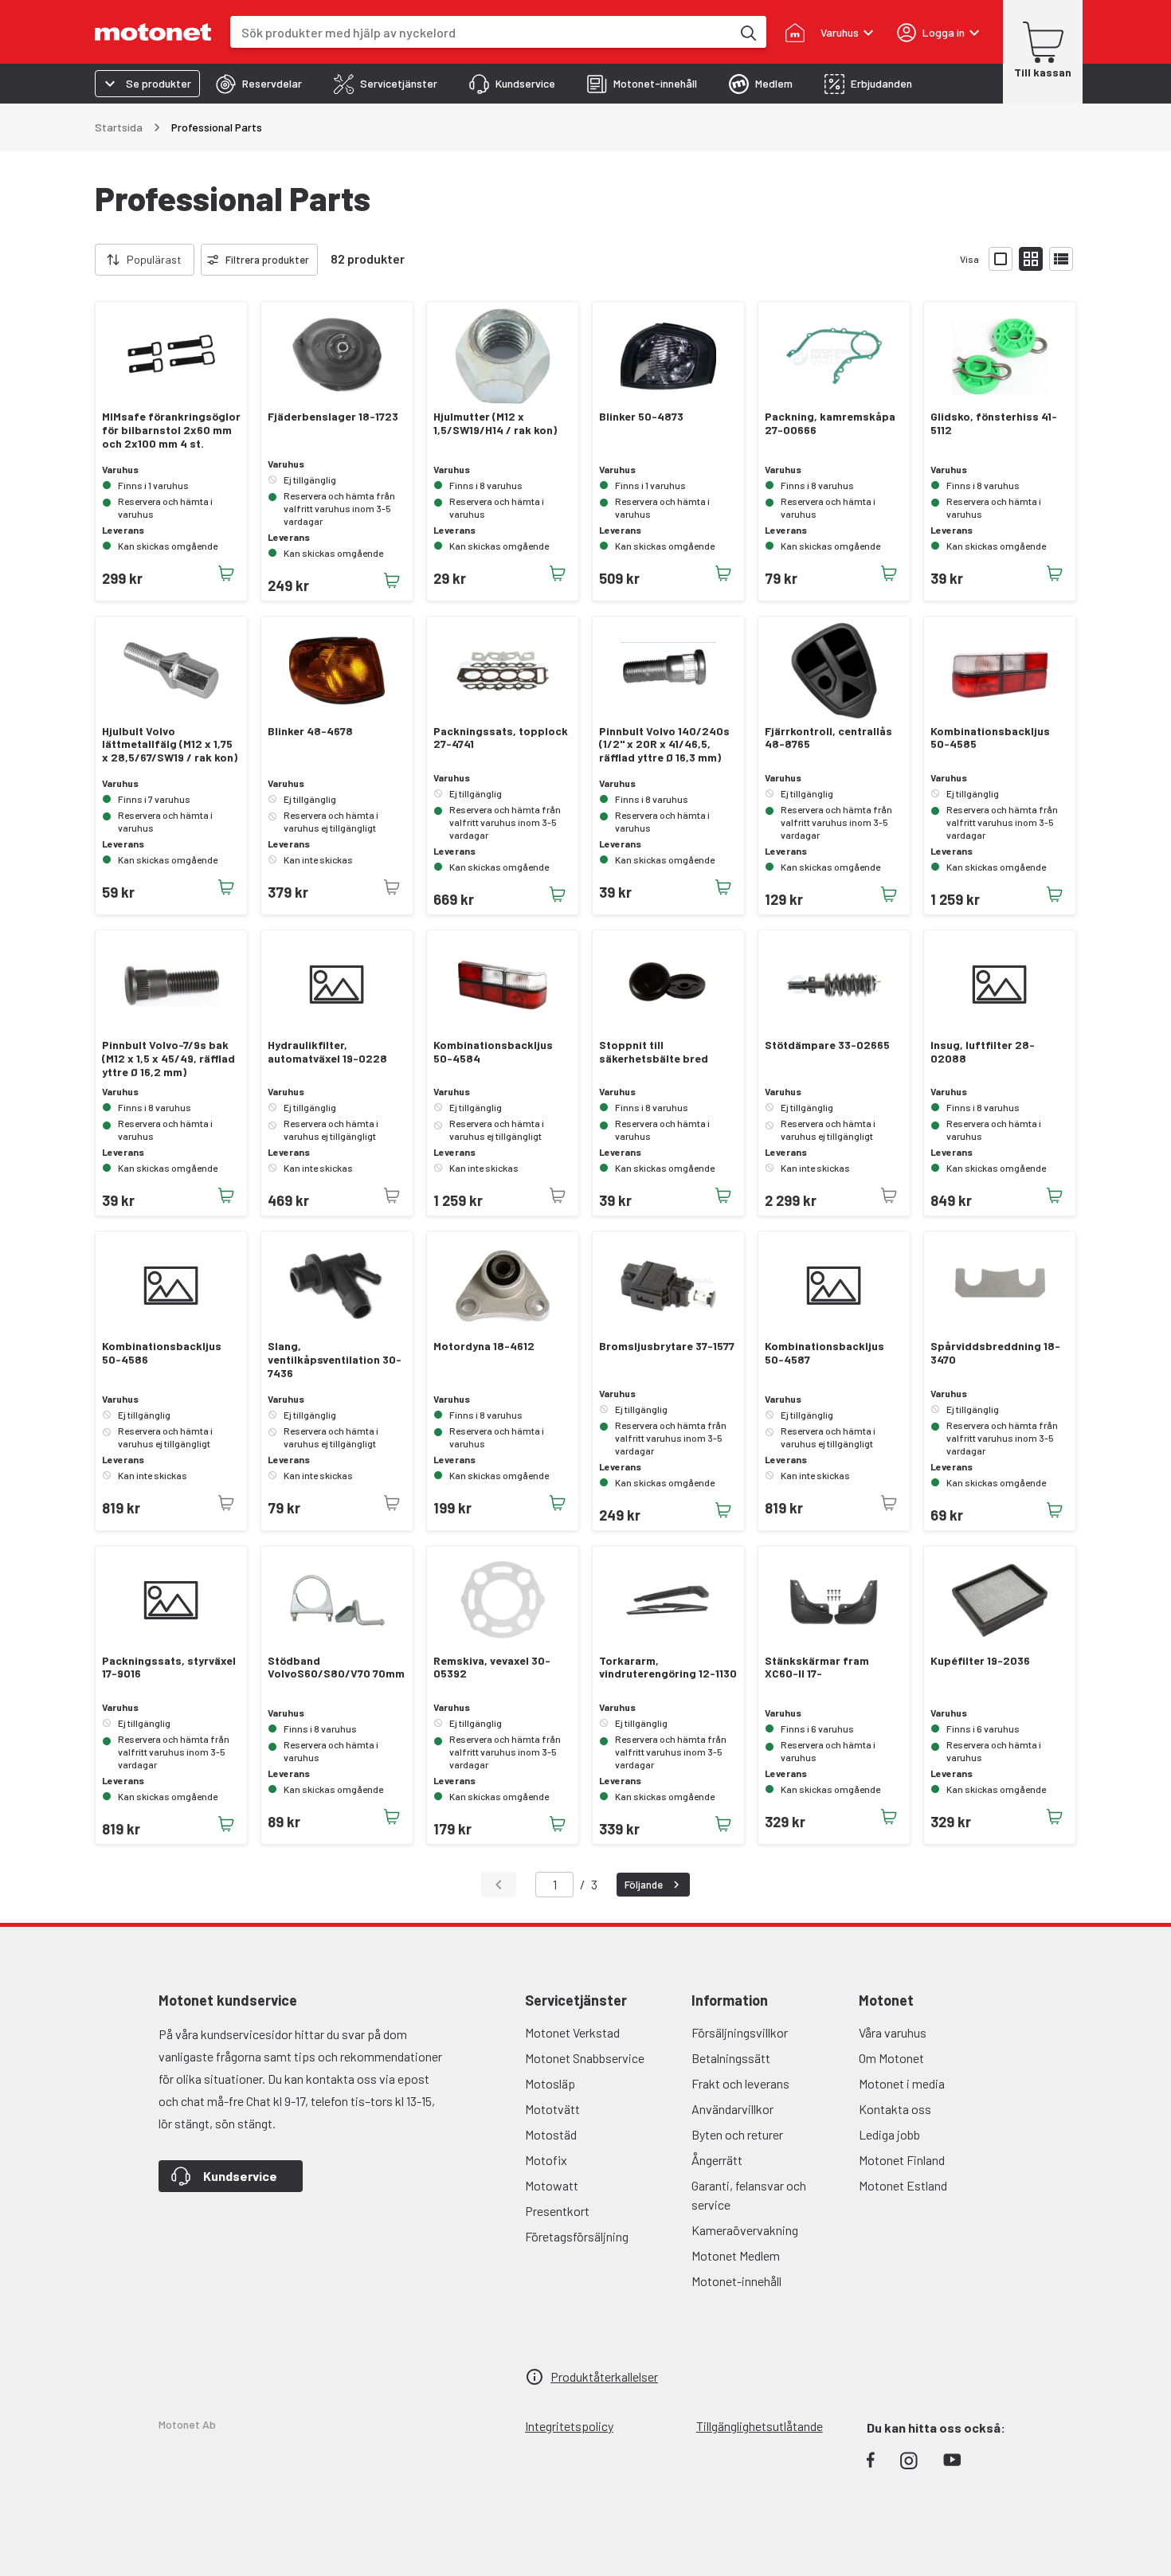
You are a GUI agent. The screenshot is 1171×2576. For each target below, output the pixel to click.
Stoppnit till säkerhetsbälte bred (654, 1052)
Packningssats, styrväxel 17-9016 (169, 1668)
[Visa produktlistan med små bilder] (1031, 259)
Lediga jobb (889, 2134)
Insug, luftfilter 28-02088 (983, 1052)
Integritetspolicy (569, 2426)
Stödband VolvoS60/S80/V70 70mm (336, 1668)
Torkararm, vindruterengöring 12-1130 (668, 1668)
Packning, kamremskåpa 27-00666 (830, 423)
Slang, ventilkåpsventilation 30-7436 (335, 1360)
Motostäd (551, 2134)
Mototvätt (552, 2109)
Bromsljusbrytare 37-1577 (667, 1346)
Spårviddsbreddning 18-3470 (995, 1353)
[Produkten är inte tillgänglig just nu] (392, 887)
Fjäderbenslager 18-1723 (333, 417)
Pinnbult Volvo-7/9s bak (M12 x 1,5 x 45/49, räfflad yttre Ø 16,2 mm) (168, 1059)
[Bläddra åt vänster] (85, 260)
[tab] (259, 84)
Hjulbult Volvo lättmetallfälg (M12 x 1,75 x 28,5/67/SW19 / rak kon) (170, 745)
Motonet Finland (902, 2160)
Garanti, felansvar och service (749, 2195)
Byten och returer (737, 2134)
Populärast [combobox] (154, 259)
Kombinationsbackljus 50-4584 (493, 1052)
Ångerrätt (717, 2160)
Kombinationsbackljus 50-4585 (990, 738)
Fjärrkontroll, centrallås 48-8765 (828, 738)
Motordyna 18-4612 (484, 1346)
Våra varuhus (893, 2032)
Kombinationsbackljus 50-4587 (824, 1353)
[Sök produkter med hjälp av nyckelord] (747, 32)
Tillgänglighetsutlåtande (760, 2426)
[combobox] (481, 32)
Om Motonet (891, 2058)
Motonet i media (902, 2083)
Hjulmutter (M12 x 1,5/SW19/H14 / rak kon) (495, 423)
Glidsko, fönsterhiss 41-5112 (994, 423)
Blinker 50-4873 (641, 417)
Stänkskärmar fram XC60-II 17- (817, 1668)
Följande (644, 1885)
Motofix (546, 2160)
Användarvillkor (732, 2109)
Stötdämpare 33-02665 (827, 1045)
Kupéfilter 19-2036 (980, 1661)
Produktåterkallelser (604, 2376)
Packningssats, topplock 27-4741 (501, 738)
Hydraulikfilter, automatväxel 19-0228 (327, 1052)
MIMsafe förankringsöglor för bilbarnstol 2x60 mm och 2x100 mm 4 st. (171, 430)
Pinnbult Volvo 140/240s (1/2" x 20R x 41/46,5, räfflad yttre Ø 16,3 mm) (664, 745)
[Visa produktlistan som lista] (1061, 259)
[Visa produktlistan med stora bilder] (1001, 259)
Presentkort (557, 2211)
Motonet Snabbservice (585, 2058)
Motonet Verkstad (572, 2032)
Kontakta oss (895, 2109)
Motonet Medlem (736, 2255)
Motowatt (552, 2185)
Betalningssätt (731, 2058)
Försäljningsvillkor (740, 2032)
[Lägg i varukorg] (226, 574)
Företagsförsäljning (577, 2236)
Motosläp (550, 2083)
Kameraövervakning (745, 2230)
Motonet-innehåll (736, 2281)
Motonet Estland (903, 2185)
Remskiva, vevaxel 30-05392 (492, 1668)
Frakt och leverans (740, 2083)
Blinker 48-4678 (310, 731)
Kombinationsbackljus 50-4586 (162, 1353)
